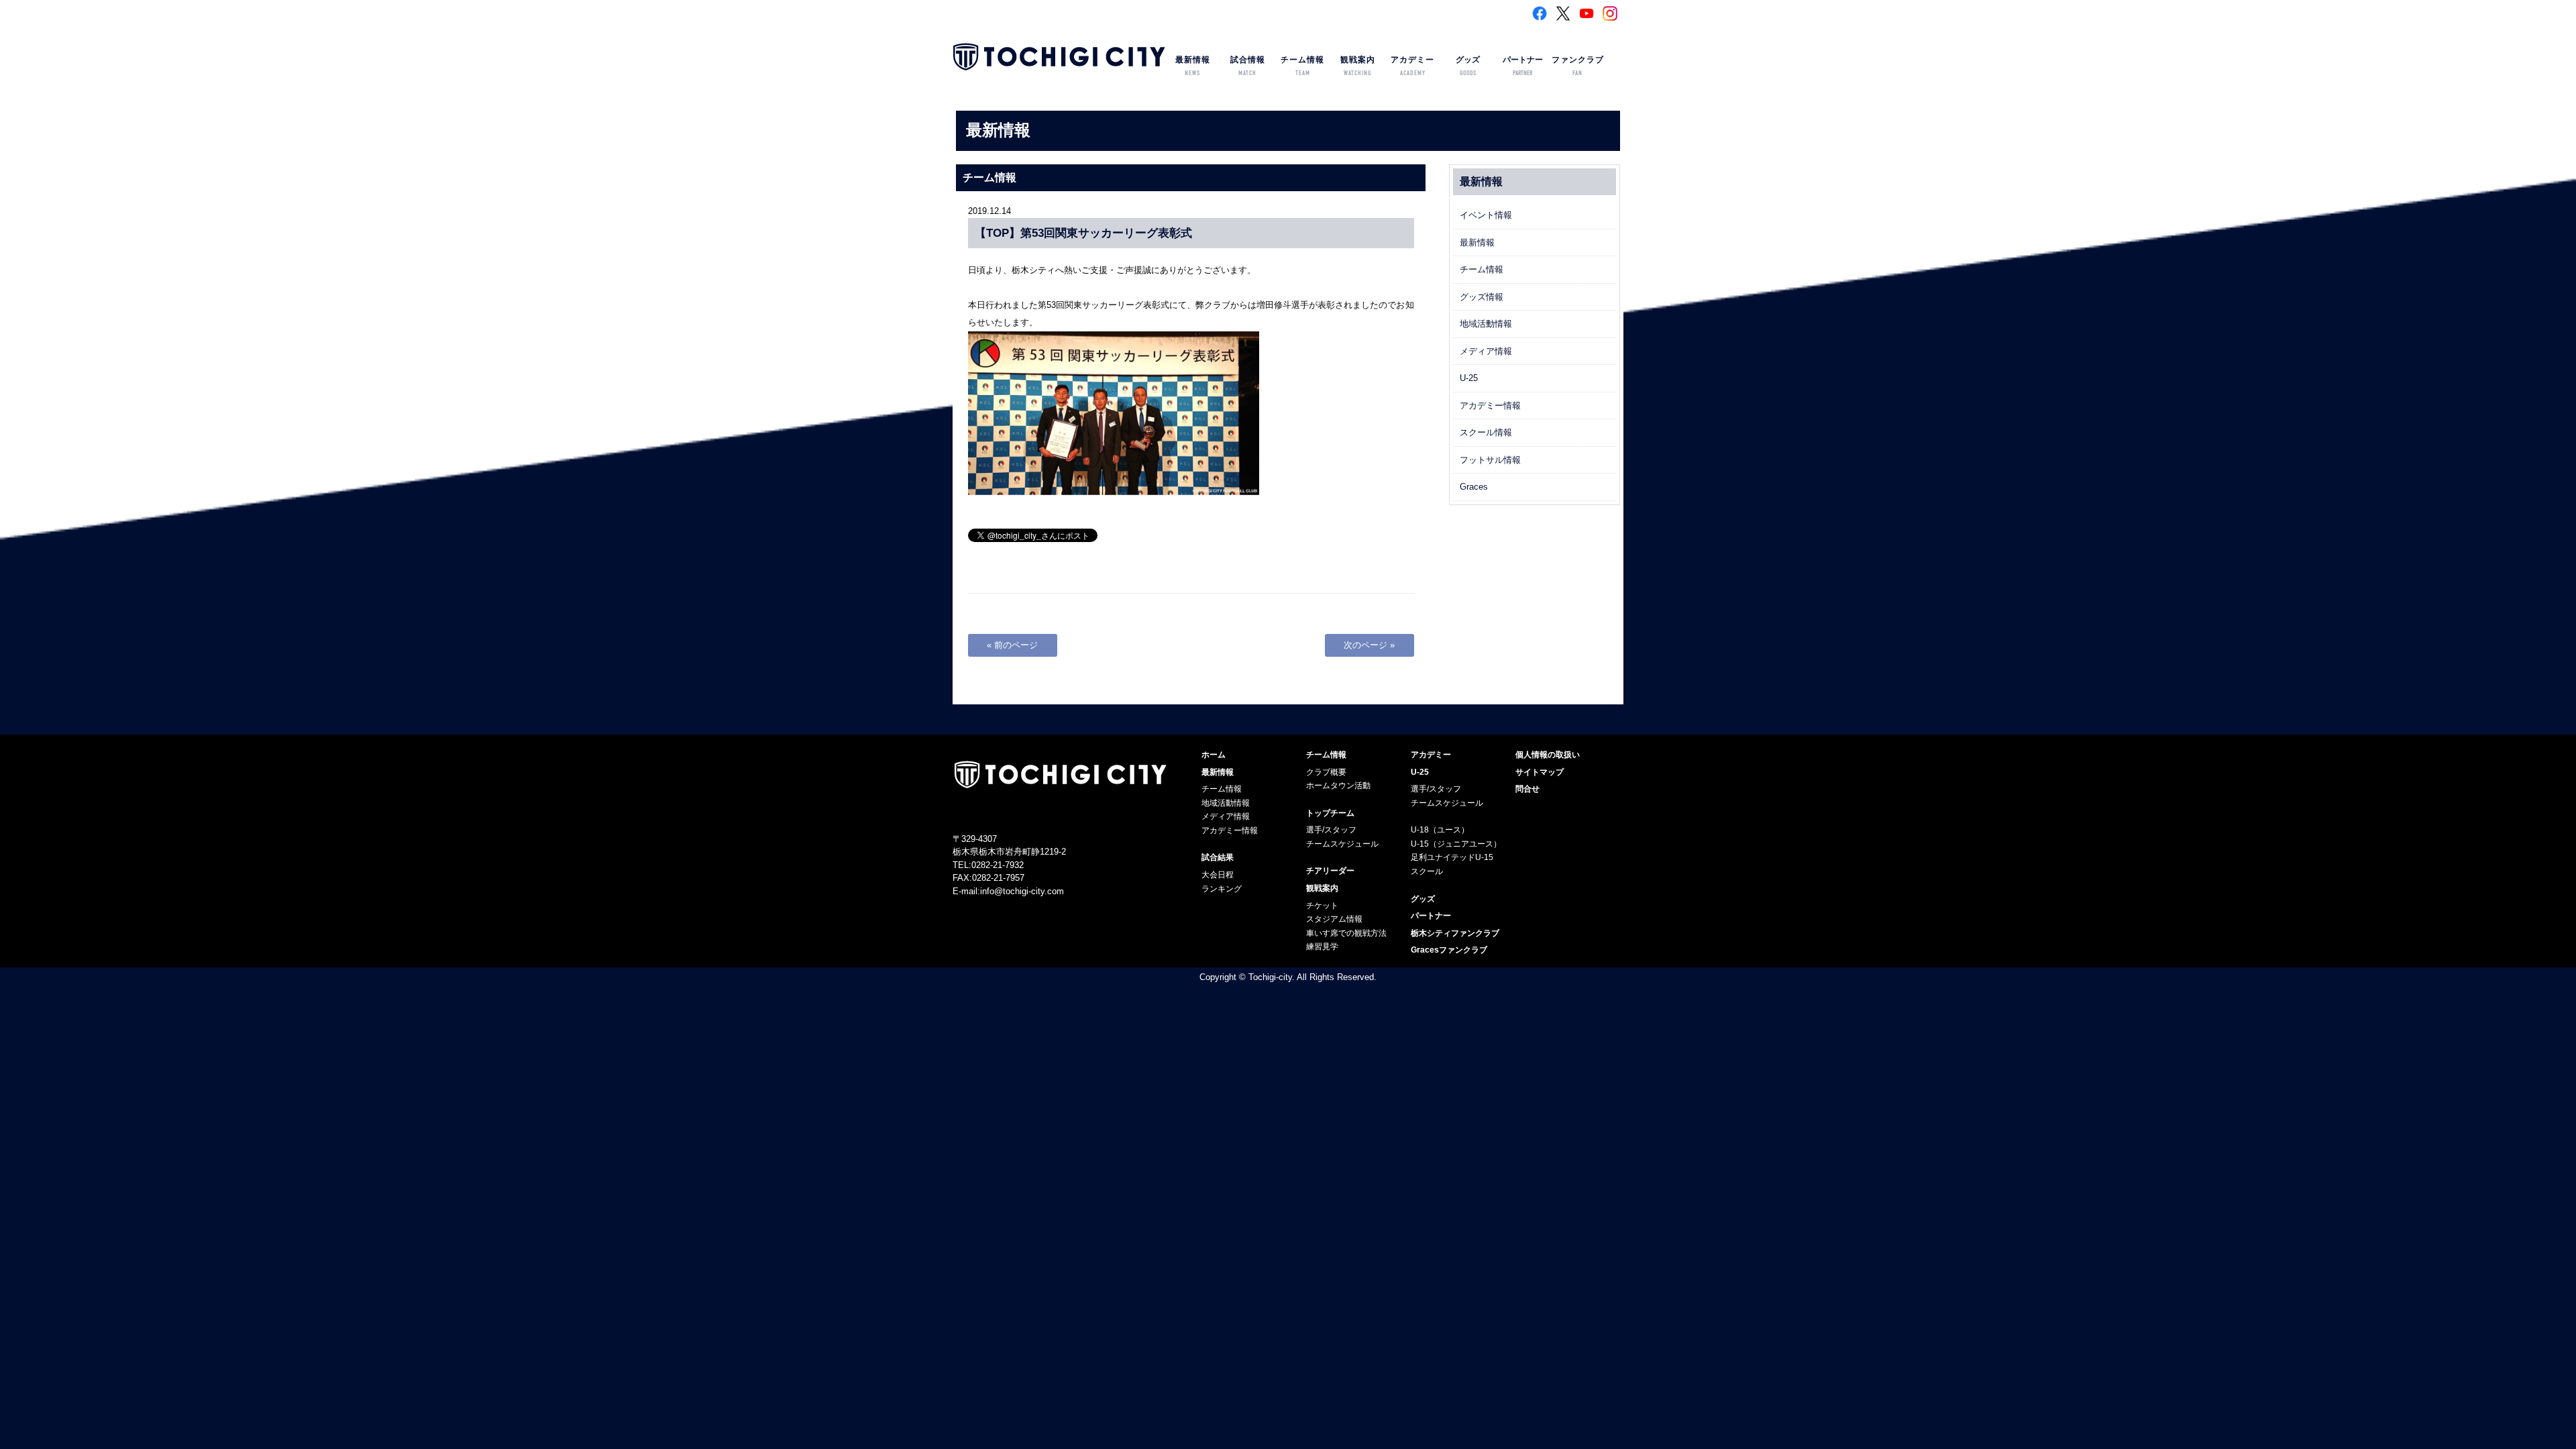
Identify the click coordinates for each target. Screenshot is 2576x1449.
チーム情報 (1302, 66)
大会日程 (1218, 875)
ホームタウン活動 (1338, 786)
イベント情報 (1486, 215)
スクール (1427, 871)
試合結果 (1218, 857)
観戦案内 (1358, 66)
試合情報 (1248, 66)
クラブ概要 (1326, 772)
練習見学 (1322, 947)
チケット (1322, 906)
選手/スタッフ (1331, 830)
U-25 (1469, 378)
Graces (1474, 487)
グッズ (1468, 66)
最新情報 (1193, 66)
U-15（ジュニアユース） (1456, 844)
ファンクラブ (1578, 66)
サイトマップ (1540, 772)
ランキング (1222, 889)
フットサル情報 (1490, 460)
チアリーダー (1330, 871)
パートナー (1523, 66)
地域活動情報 (1486, 324)
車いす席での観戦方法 (1346, 933)
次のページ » (1369, 645)
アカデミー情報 (1490, 406)
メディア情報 (1486, 351)
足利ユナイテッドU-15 (1452, 857)
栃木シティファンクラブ (1455, 933)
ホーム (1214, 755)
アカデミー (1412, 66)
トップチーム (1330, 813)
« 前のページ (1012, 645)
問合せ (1527, 789)
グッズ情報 (1482, 297)
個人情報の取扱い (1548, 755)
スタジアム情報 (1334, 919)
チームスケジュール (1342, 844)
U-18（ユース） (1440, 830)
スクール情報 (1486, 432)
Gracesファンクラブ (1449, 950)
